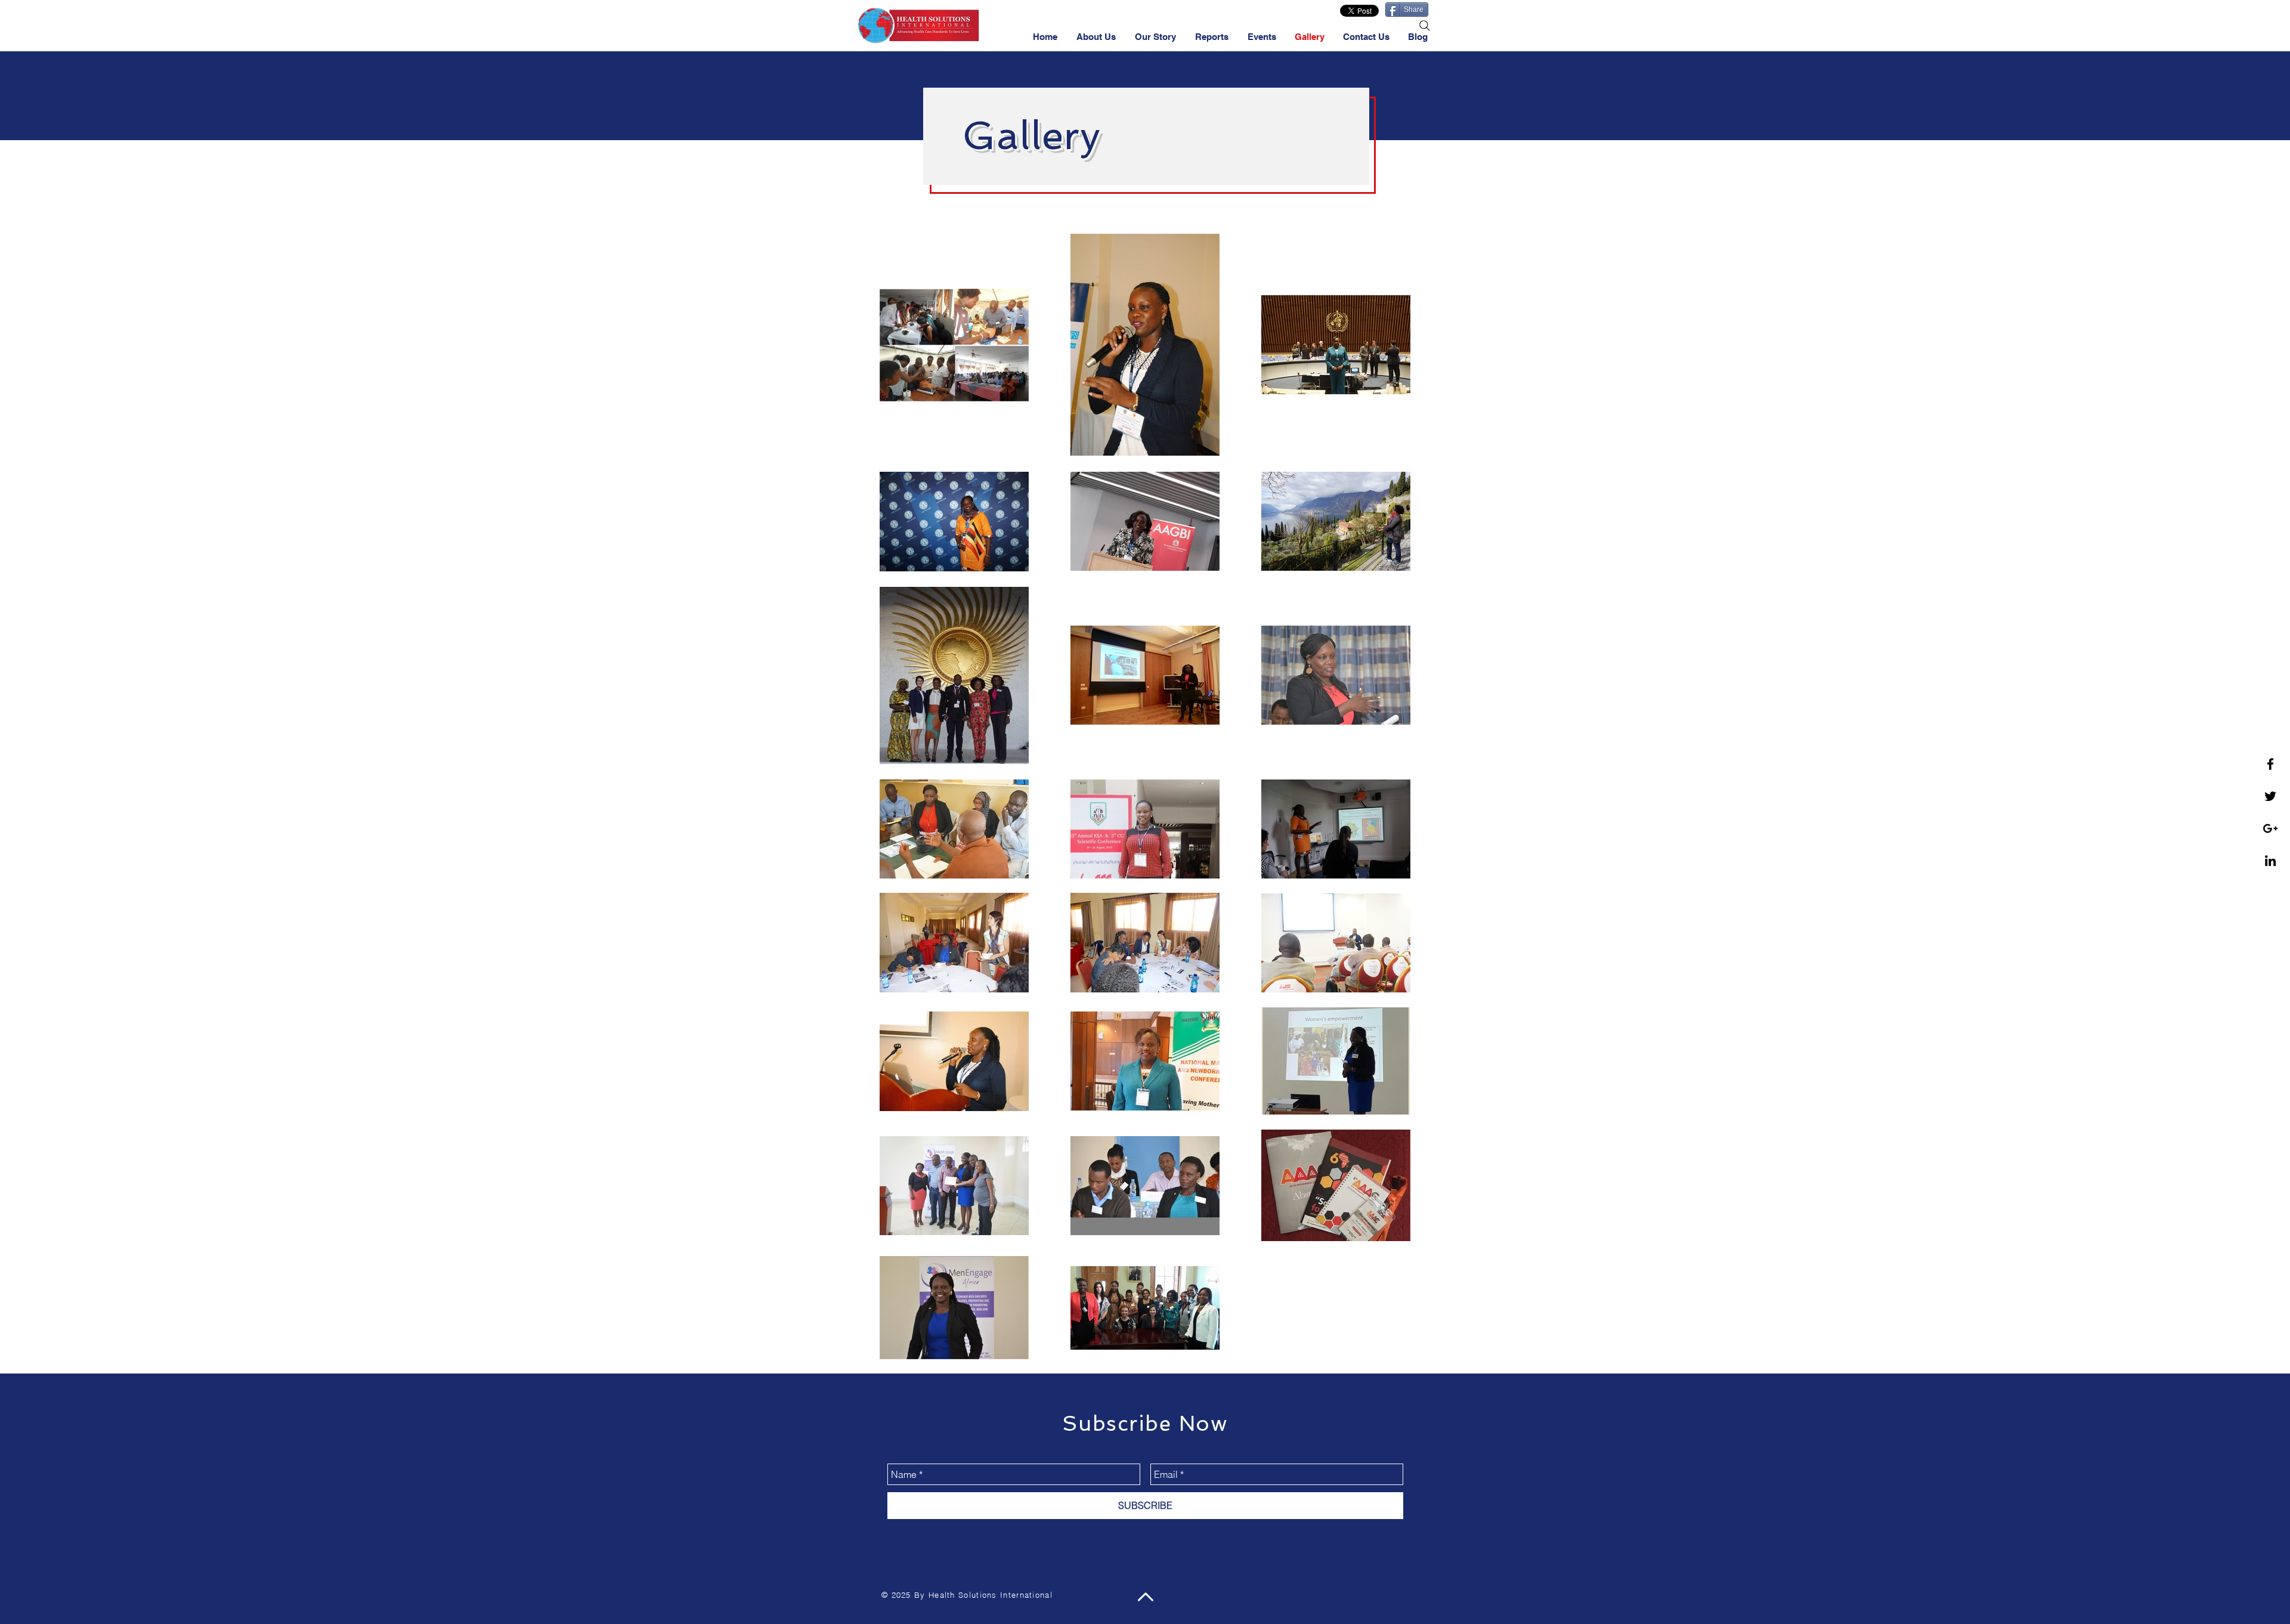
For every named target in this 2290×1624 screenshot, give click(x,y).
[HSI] (2270, 861)
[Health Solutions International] (2270, 828)
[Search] (1425, 26)
